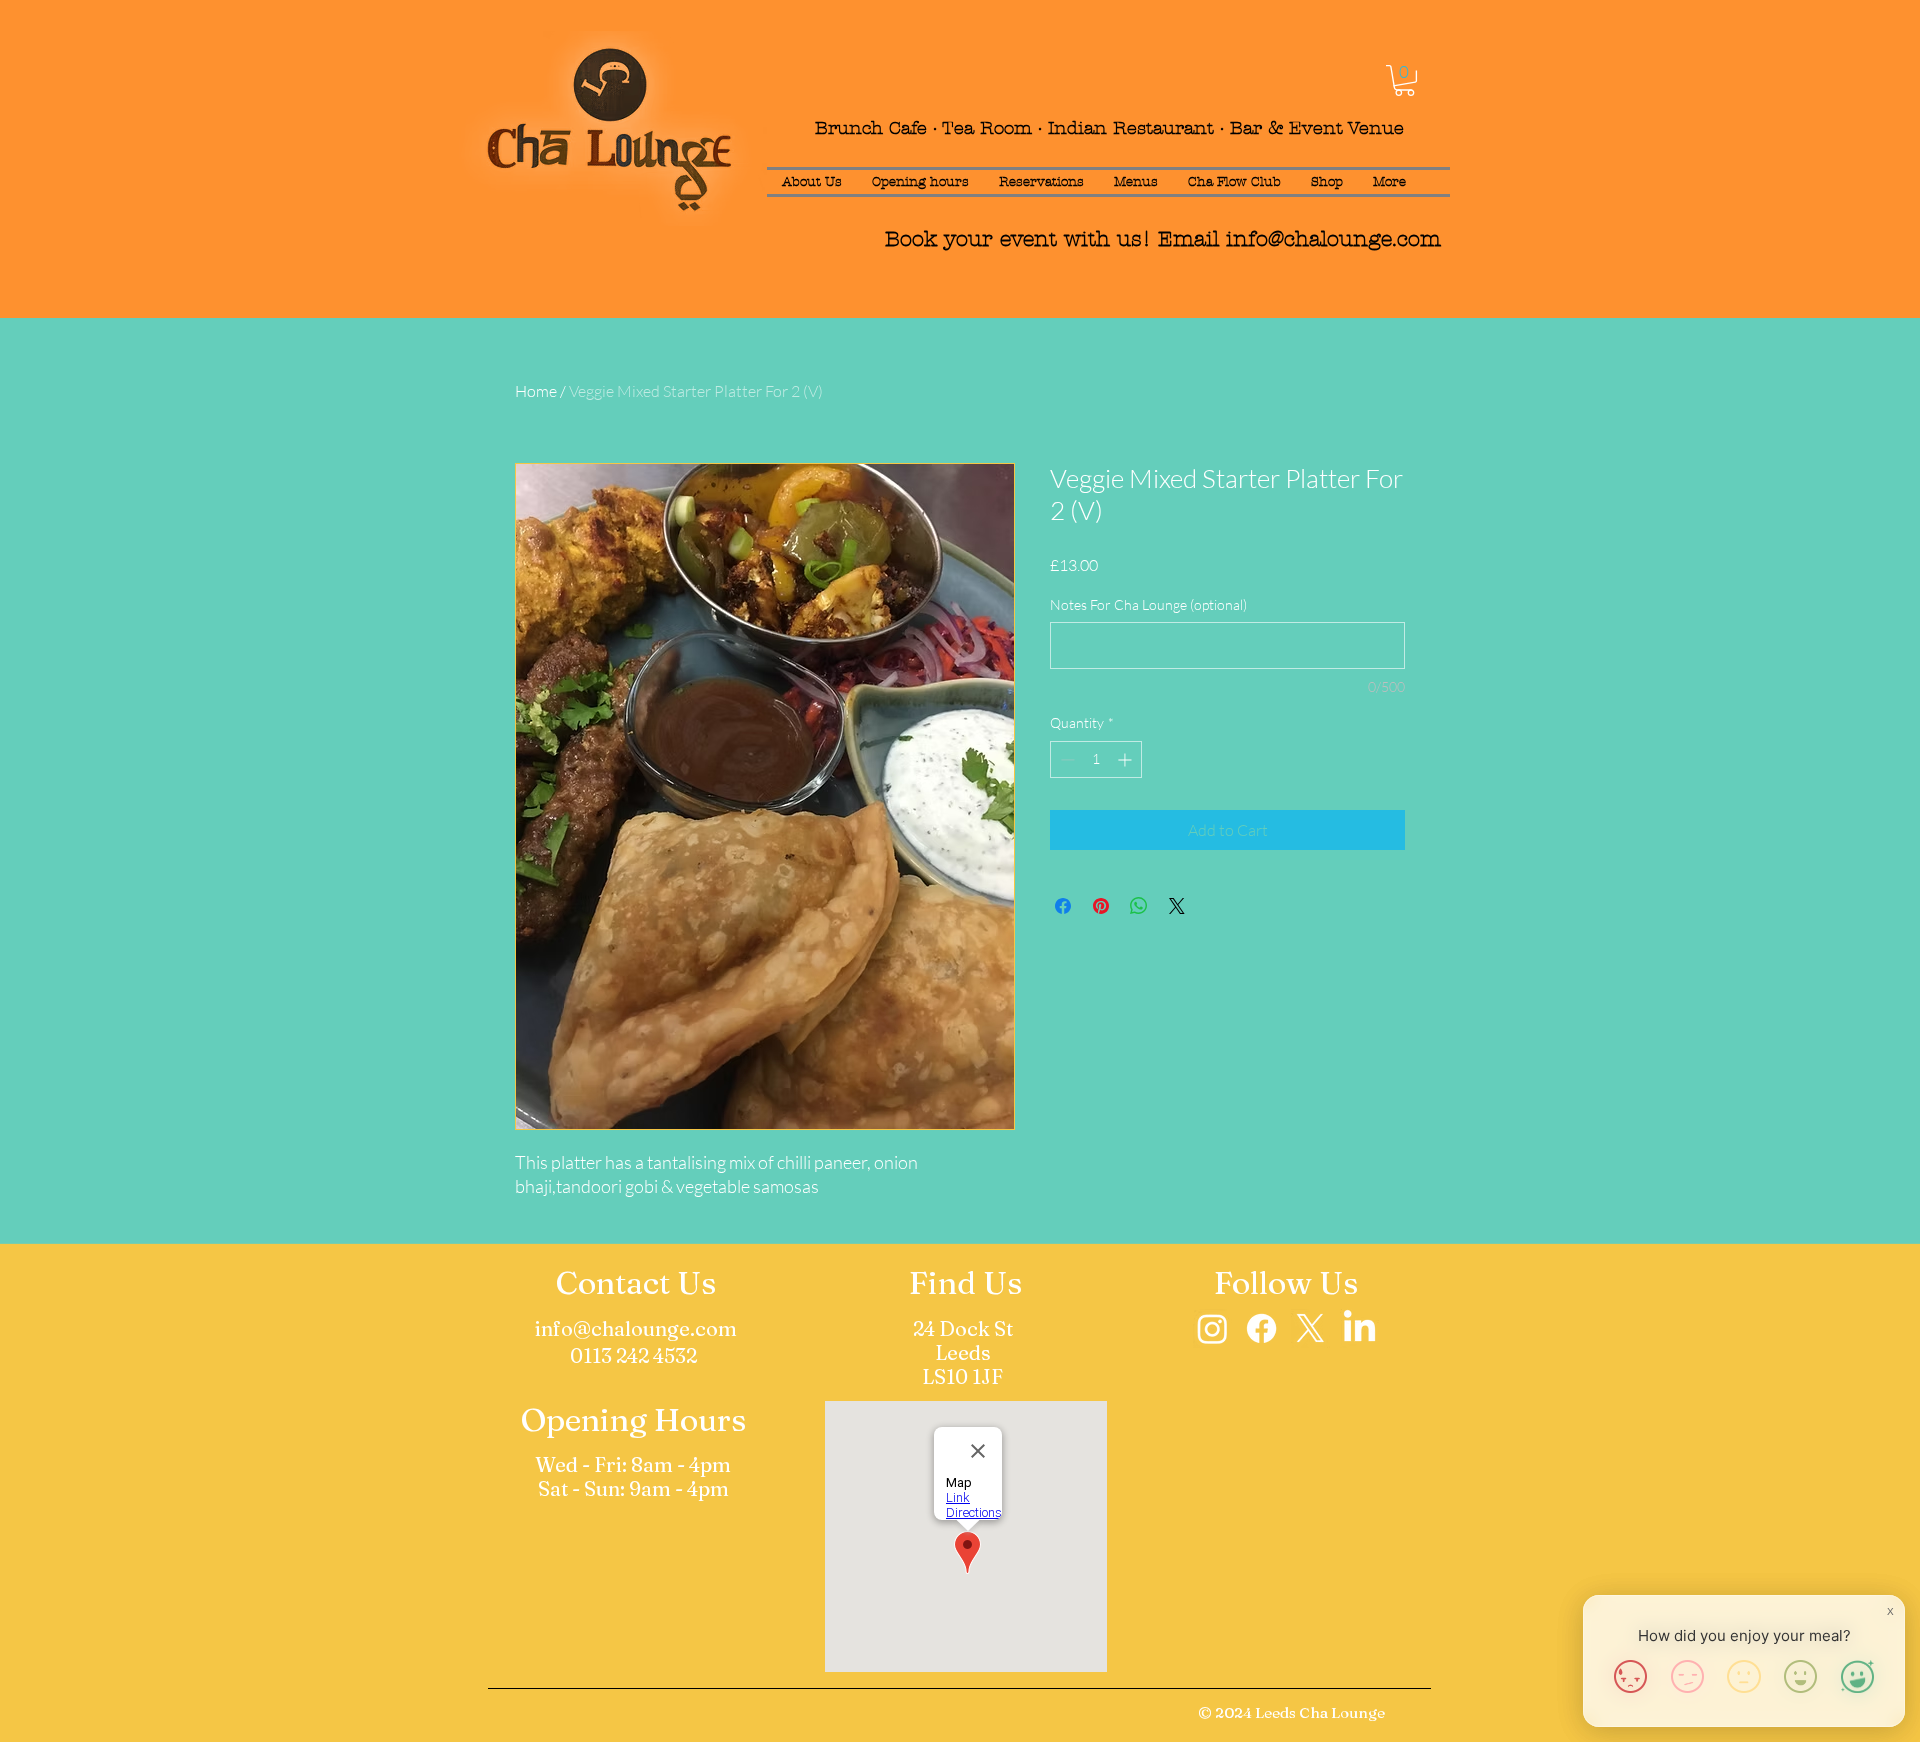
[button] (1404, 80)
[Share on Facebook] (1063, 906)
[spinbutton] (1096, 759)
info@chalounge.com (1333, 239)
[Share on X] (1177, 906)
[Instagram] (1212, 1328)
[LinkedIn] (1359, 1328)
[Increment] (1126, 759)
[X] (1310, 1328)
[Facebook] (1261, 1328)
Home (536, 391)
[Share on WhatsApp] (1139, 906)
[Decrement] (1065, 759)
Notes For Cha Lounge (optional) (1148, 604)
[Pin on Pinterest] (1101, 906)
